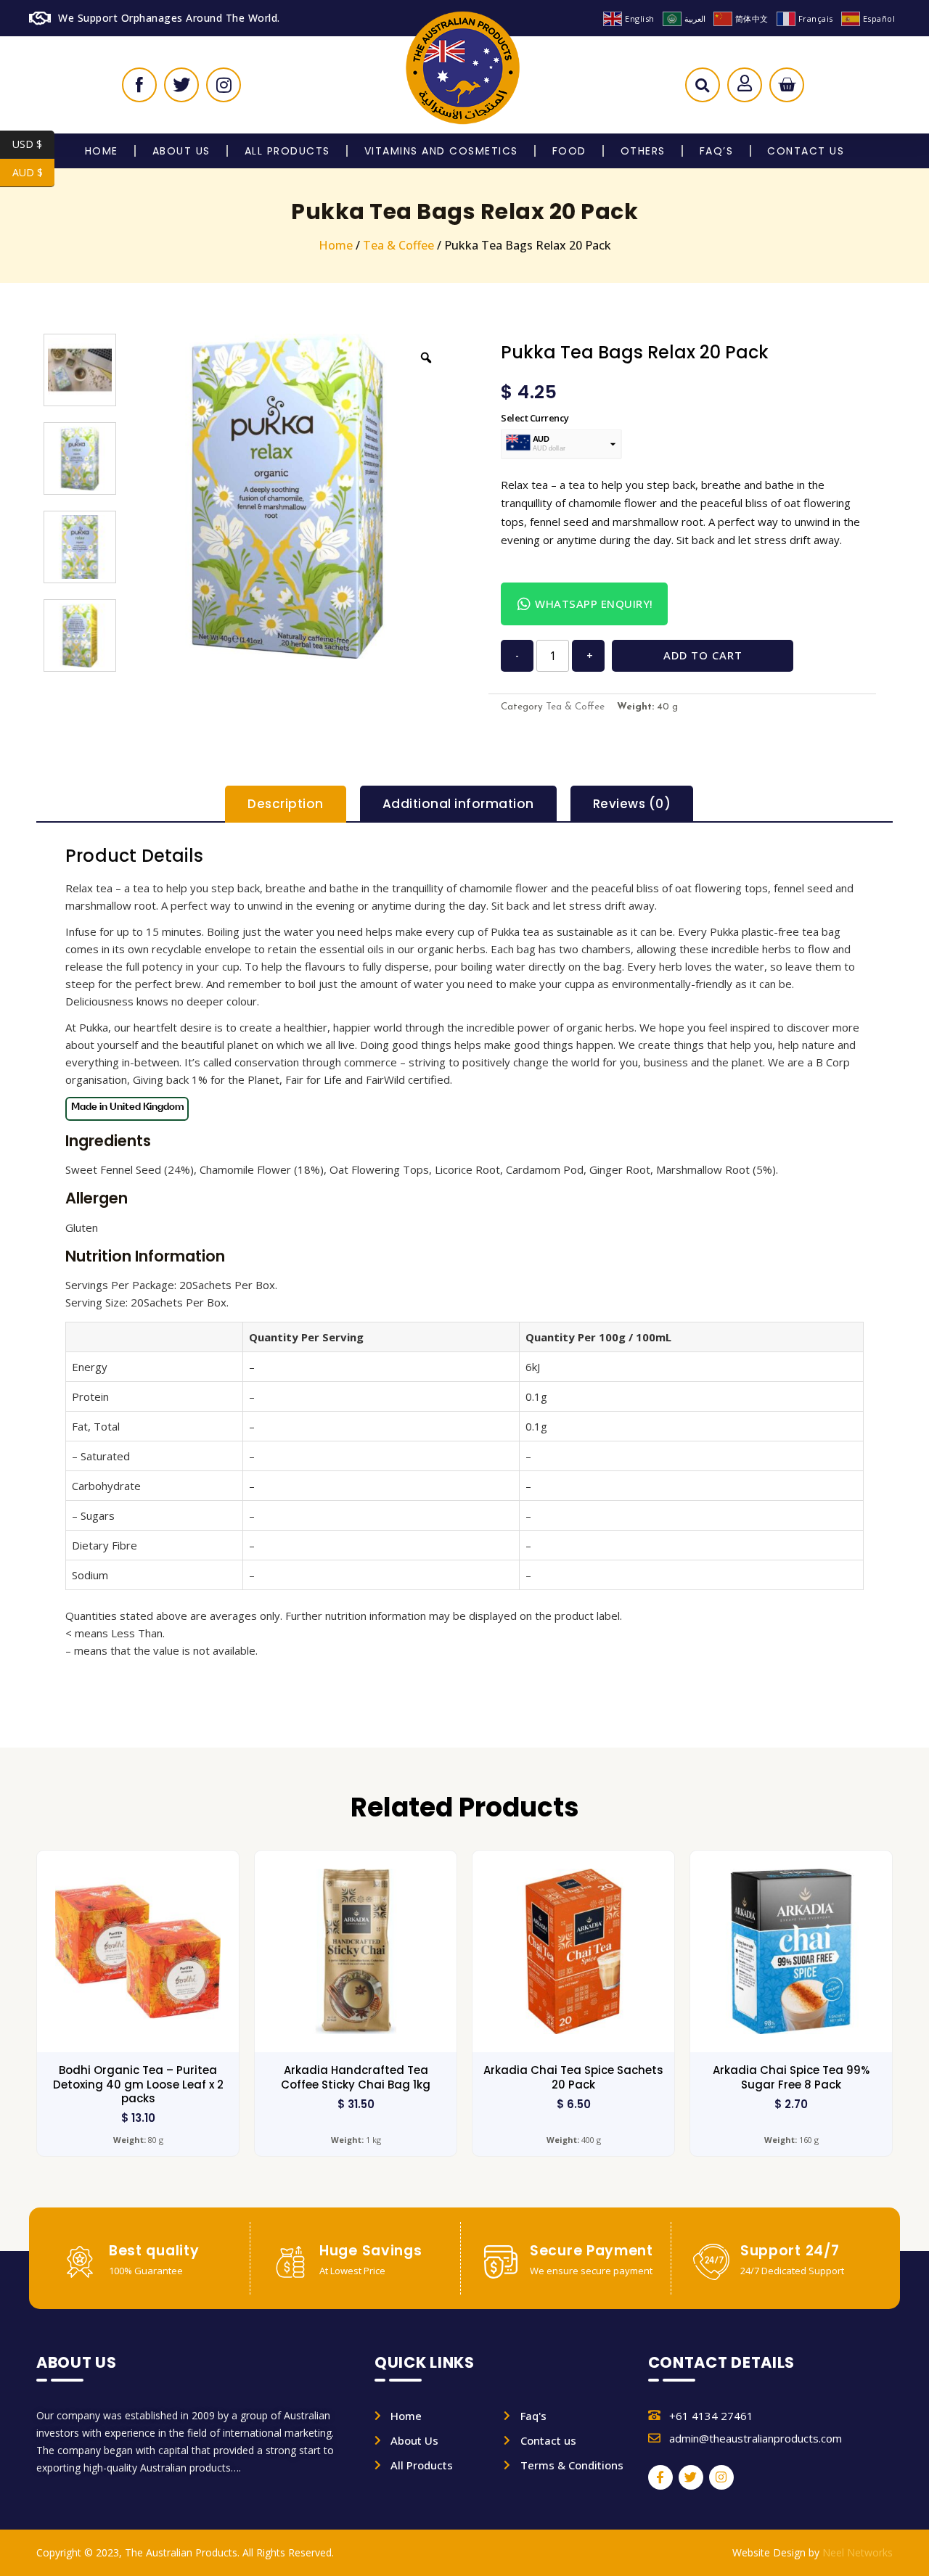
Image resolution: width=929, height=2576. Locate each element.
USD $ (33, 144)
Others (643, 151)
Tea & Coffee (398, 245)
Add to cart (703, 655)
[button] (702, 89)
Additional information (458, 804)
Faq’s (717, 151)
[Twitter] (691, 2477)
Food (569, 151)
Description (286, 804)
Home (102, 151)
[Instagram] (721, 2477)
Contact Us (806, 151)
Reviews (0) (632, 804)
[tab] (286, 804)
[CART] (787, 85)
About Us (181, 151)
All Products (287, 151)
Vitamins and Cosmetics (441, 151)
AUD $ (33, 172)
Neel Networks (858, 2552)
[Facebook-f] (660, 2477)
